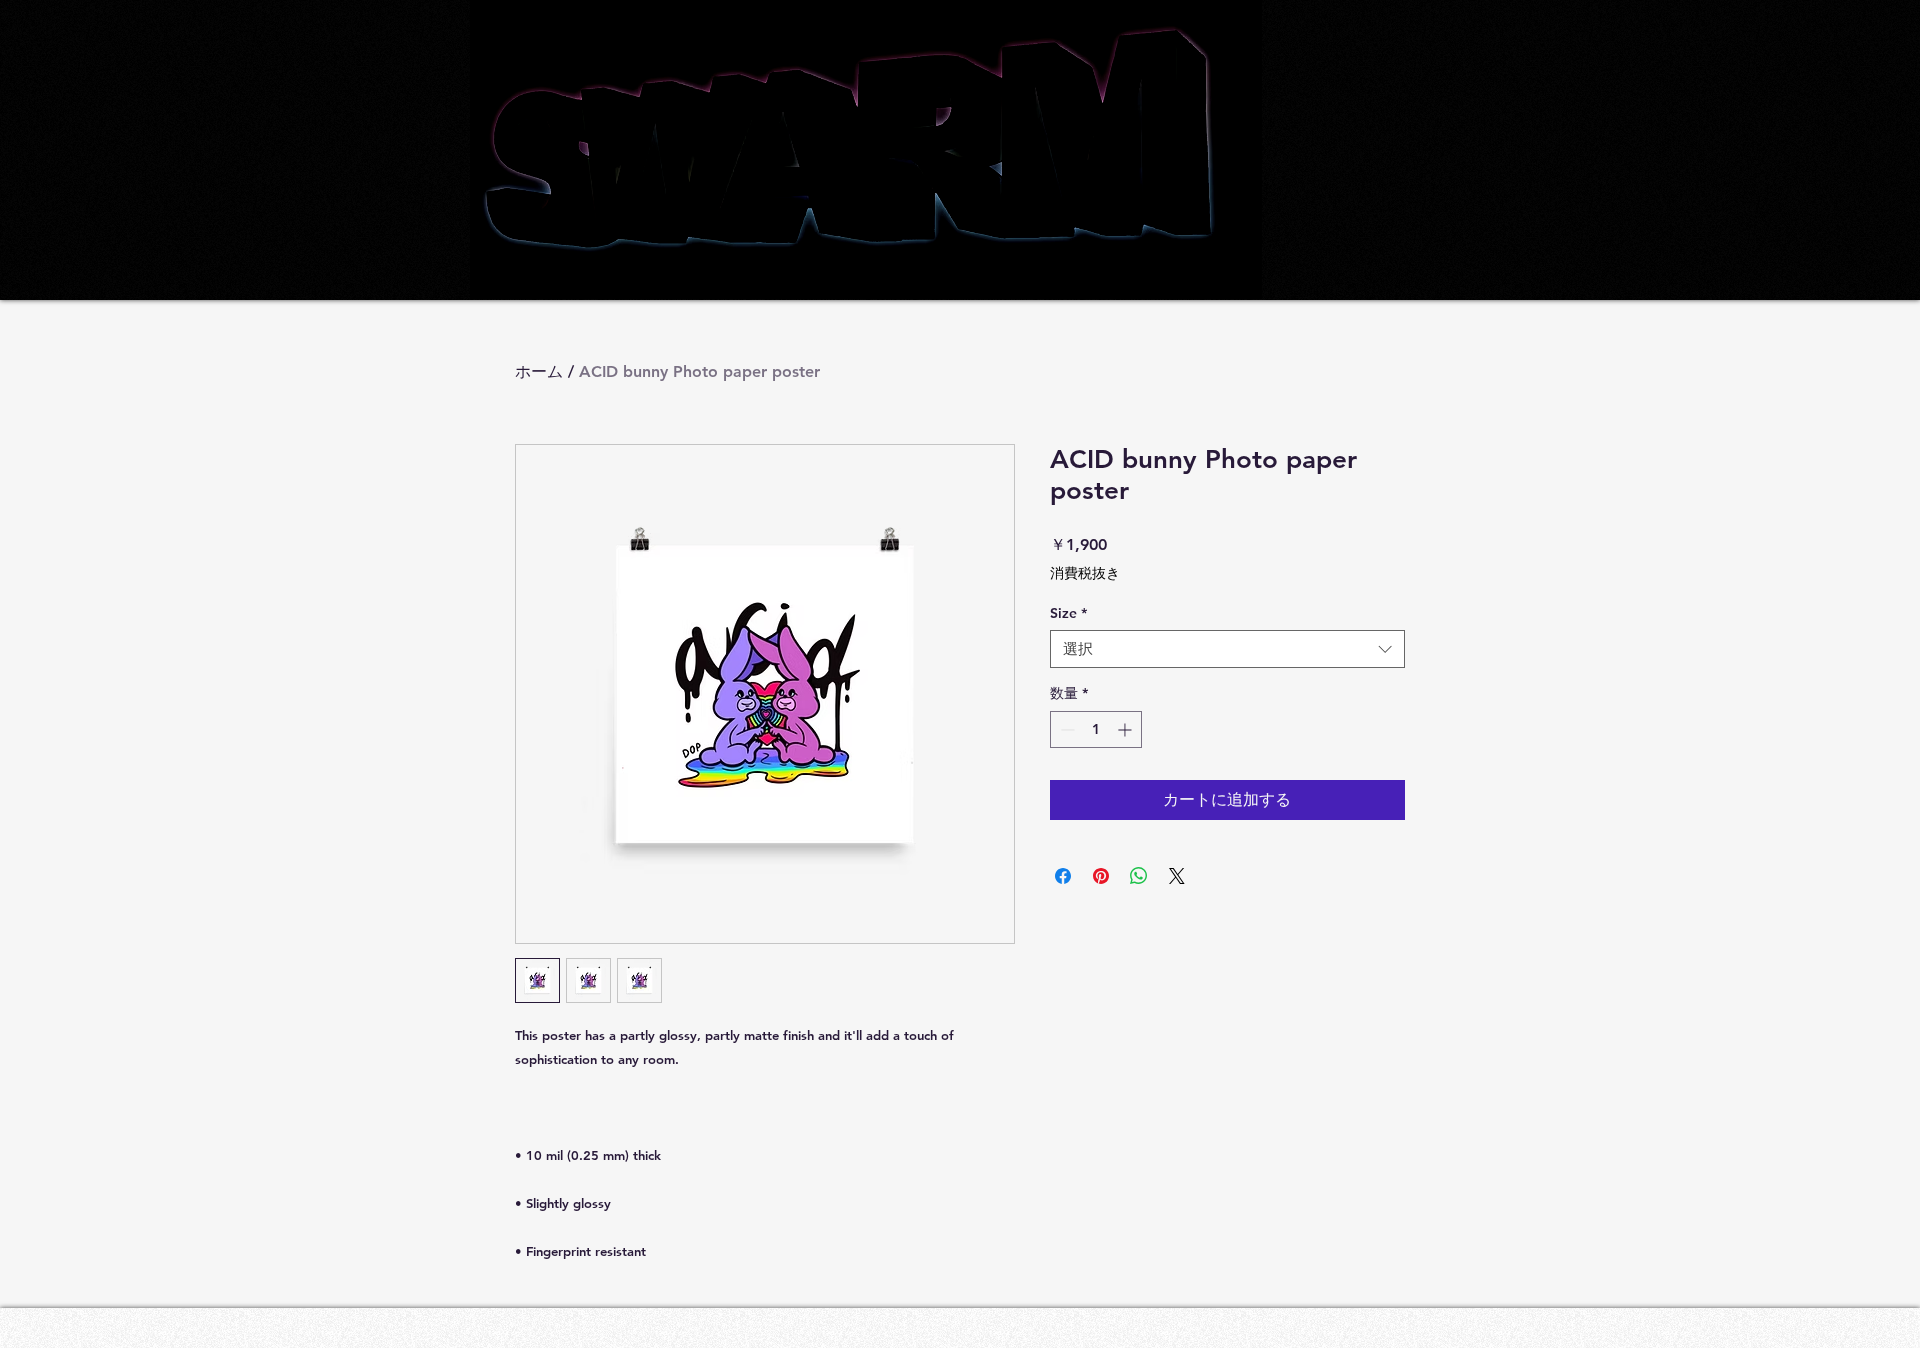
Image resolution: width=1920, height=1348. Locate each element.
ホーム (539, 371)
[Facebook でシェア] (1063, 876)
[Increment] (1126, 729)
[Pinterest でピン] (1101, 876)
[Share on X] (1177, 876)
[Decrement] (1065, 729)
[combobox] (1227, 649)
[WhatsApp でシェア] (1139, 876)
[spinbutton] (1096, 729)
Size (1068, 613)
